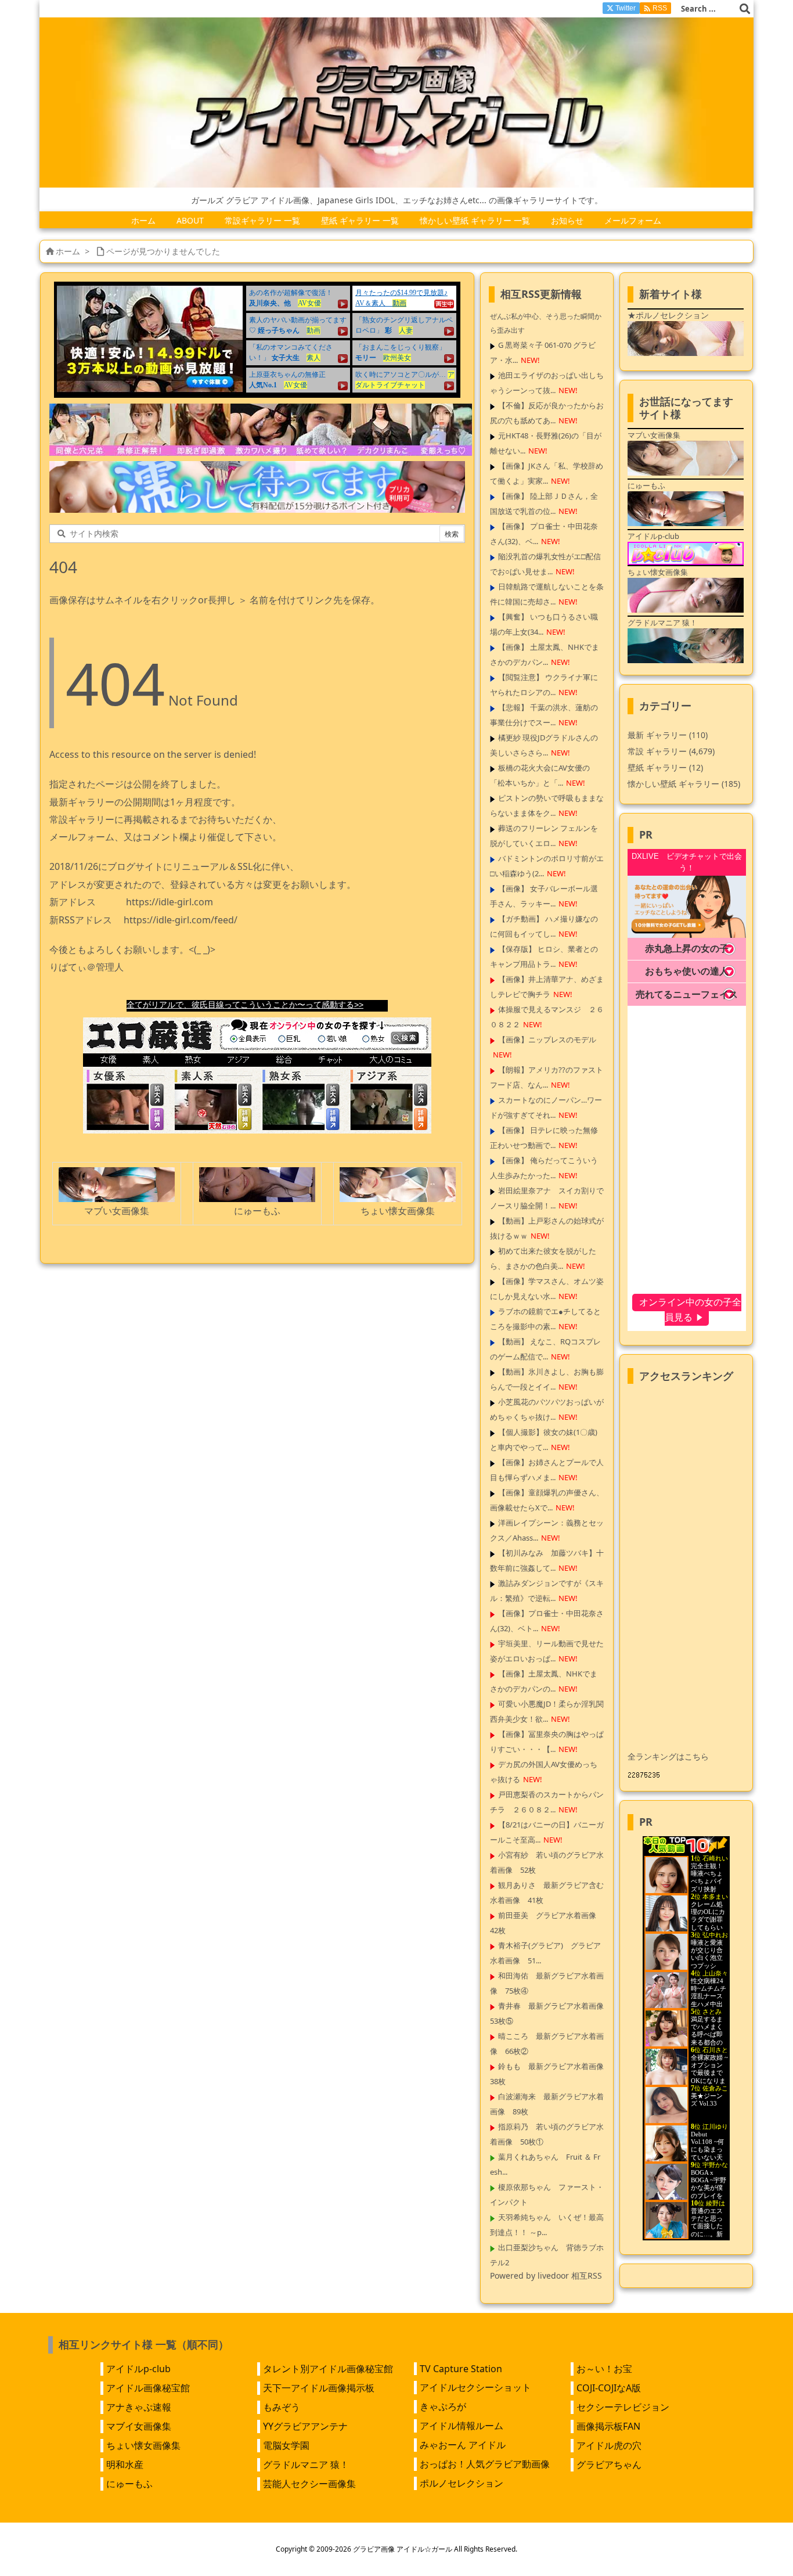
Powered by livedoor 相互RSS (546, 2275)
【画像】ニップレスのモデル (547, 1039)
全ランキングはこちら (668, 1756)
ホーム (68, 251)
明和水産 (125, 2465)
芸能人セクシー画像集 (309, 2484)
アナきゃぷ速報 (139, 2407)
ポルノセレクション (462, 2483)
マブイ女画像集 (139, 2426)
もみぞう (282, 2407)
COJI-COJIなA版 (609, 2388)
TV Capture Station (461, 2369)
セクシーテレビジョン (623, 2407)
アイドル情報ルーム (462, 2426)
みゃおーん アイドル (463, 2445)
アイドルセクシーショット (475, 2387)
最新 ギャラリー (668, 735)
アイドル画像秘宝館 (148, 2388)
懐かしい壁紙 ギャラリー (684, 784)
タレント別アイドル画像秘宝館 (328, 2369)
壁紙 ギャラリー (665, 767)
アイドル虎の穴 (609, 2445)
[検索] (745, 9)
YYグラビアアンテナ (305, 2426)
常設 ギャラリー (657, 751)
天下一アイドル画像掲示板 (319, 2388)
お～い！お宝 (604, 2369)
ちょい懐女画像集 (143, 2445)
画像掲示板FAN (608, 2426)
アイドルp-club (138, 2369)
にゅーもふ (129, 2484)
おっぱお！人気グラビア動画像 (485, 2464)
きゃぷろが (443, 2406)
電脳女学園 (286, 2445)
